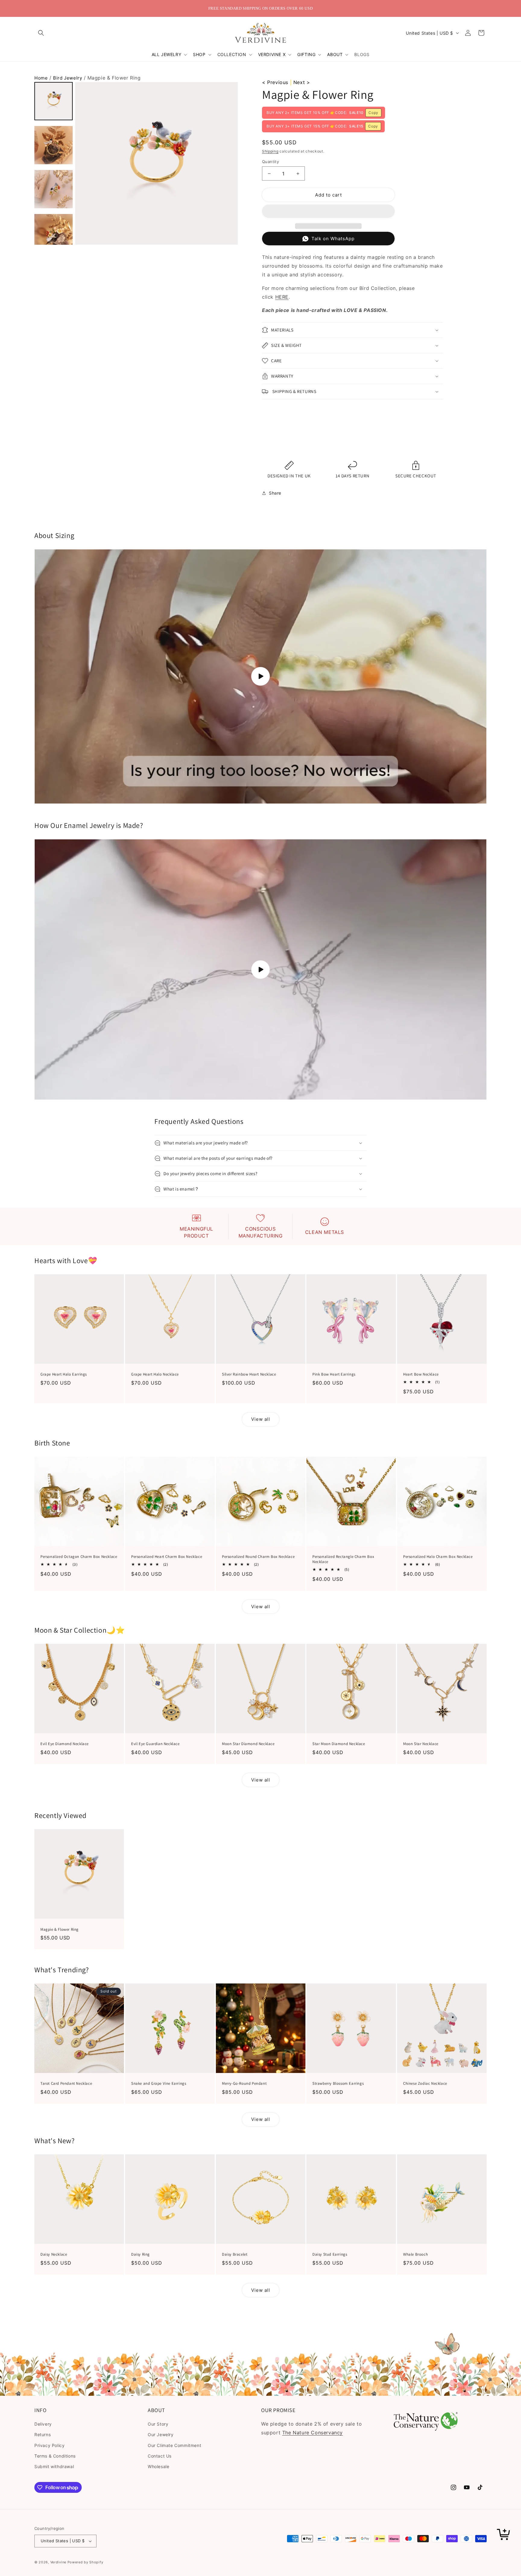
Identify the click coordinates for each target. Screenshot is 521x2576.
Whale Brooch (415, 2254)
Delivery (43, 2424)
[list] (156, 163)
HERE (282, 297)
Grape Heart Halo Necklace (155, 1374)
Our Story (158, 2424)
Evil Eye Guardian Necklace (155, 1744)
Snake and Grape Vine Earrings (159, 2084)
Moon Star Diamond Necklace (248, 1744)
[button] (41, 33)
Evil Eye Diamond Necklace (65, 1744)
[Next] (231, 164)
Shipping (270, 151)
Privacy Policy (49, 2445)
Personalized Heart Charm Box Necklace (167, 1557)
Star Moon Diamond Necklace (339, 1744)
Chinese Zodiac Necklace (425, 2084)
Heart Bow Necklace (421, 1374)
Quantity (270, 162)
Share (275, 493)
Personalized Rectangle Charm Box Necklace (343, 1559)
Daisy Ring (141, 2254)
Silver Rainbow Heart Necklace (249, 1374)
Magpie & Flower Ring (60, 1929)
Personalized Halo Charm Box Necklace (438, 1557)
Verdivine (58, 2562)
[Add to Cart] (504, 2535)
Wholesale (158, 2466)
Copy (373, 113)
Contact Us (160, 2456)
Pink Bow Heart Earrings (334, 1374)
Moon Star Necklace (421, 1744)
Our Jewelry (161, 2434)
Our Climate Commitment (174, 2445)
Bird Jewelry (68, 78)
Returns (43, 2434)
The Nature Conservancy (313, 2433)
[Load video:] (260, 676)
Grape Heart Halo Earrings (64, 1374)
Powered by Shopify (85, 2562)
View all (261, 1419)
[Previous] (82, 164)
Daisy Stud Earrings (330, 2254)
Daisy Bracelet (235, 2254)
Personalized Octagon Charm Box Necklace (79, 1557)
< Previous (275, 82)
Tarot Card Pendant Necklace (66, 2084)
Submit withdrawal (54, 2466)
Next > (302, 82)
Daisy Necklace (54, 2254)
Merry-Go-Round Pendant (244, 2084)
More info (274, 446)
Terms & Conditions (55, 2456)
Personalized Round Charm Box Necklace (258, 1557)
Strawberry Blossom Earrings (338, 2084)
